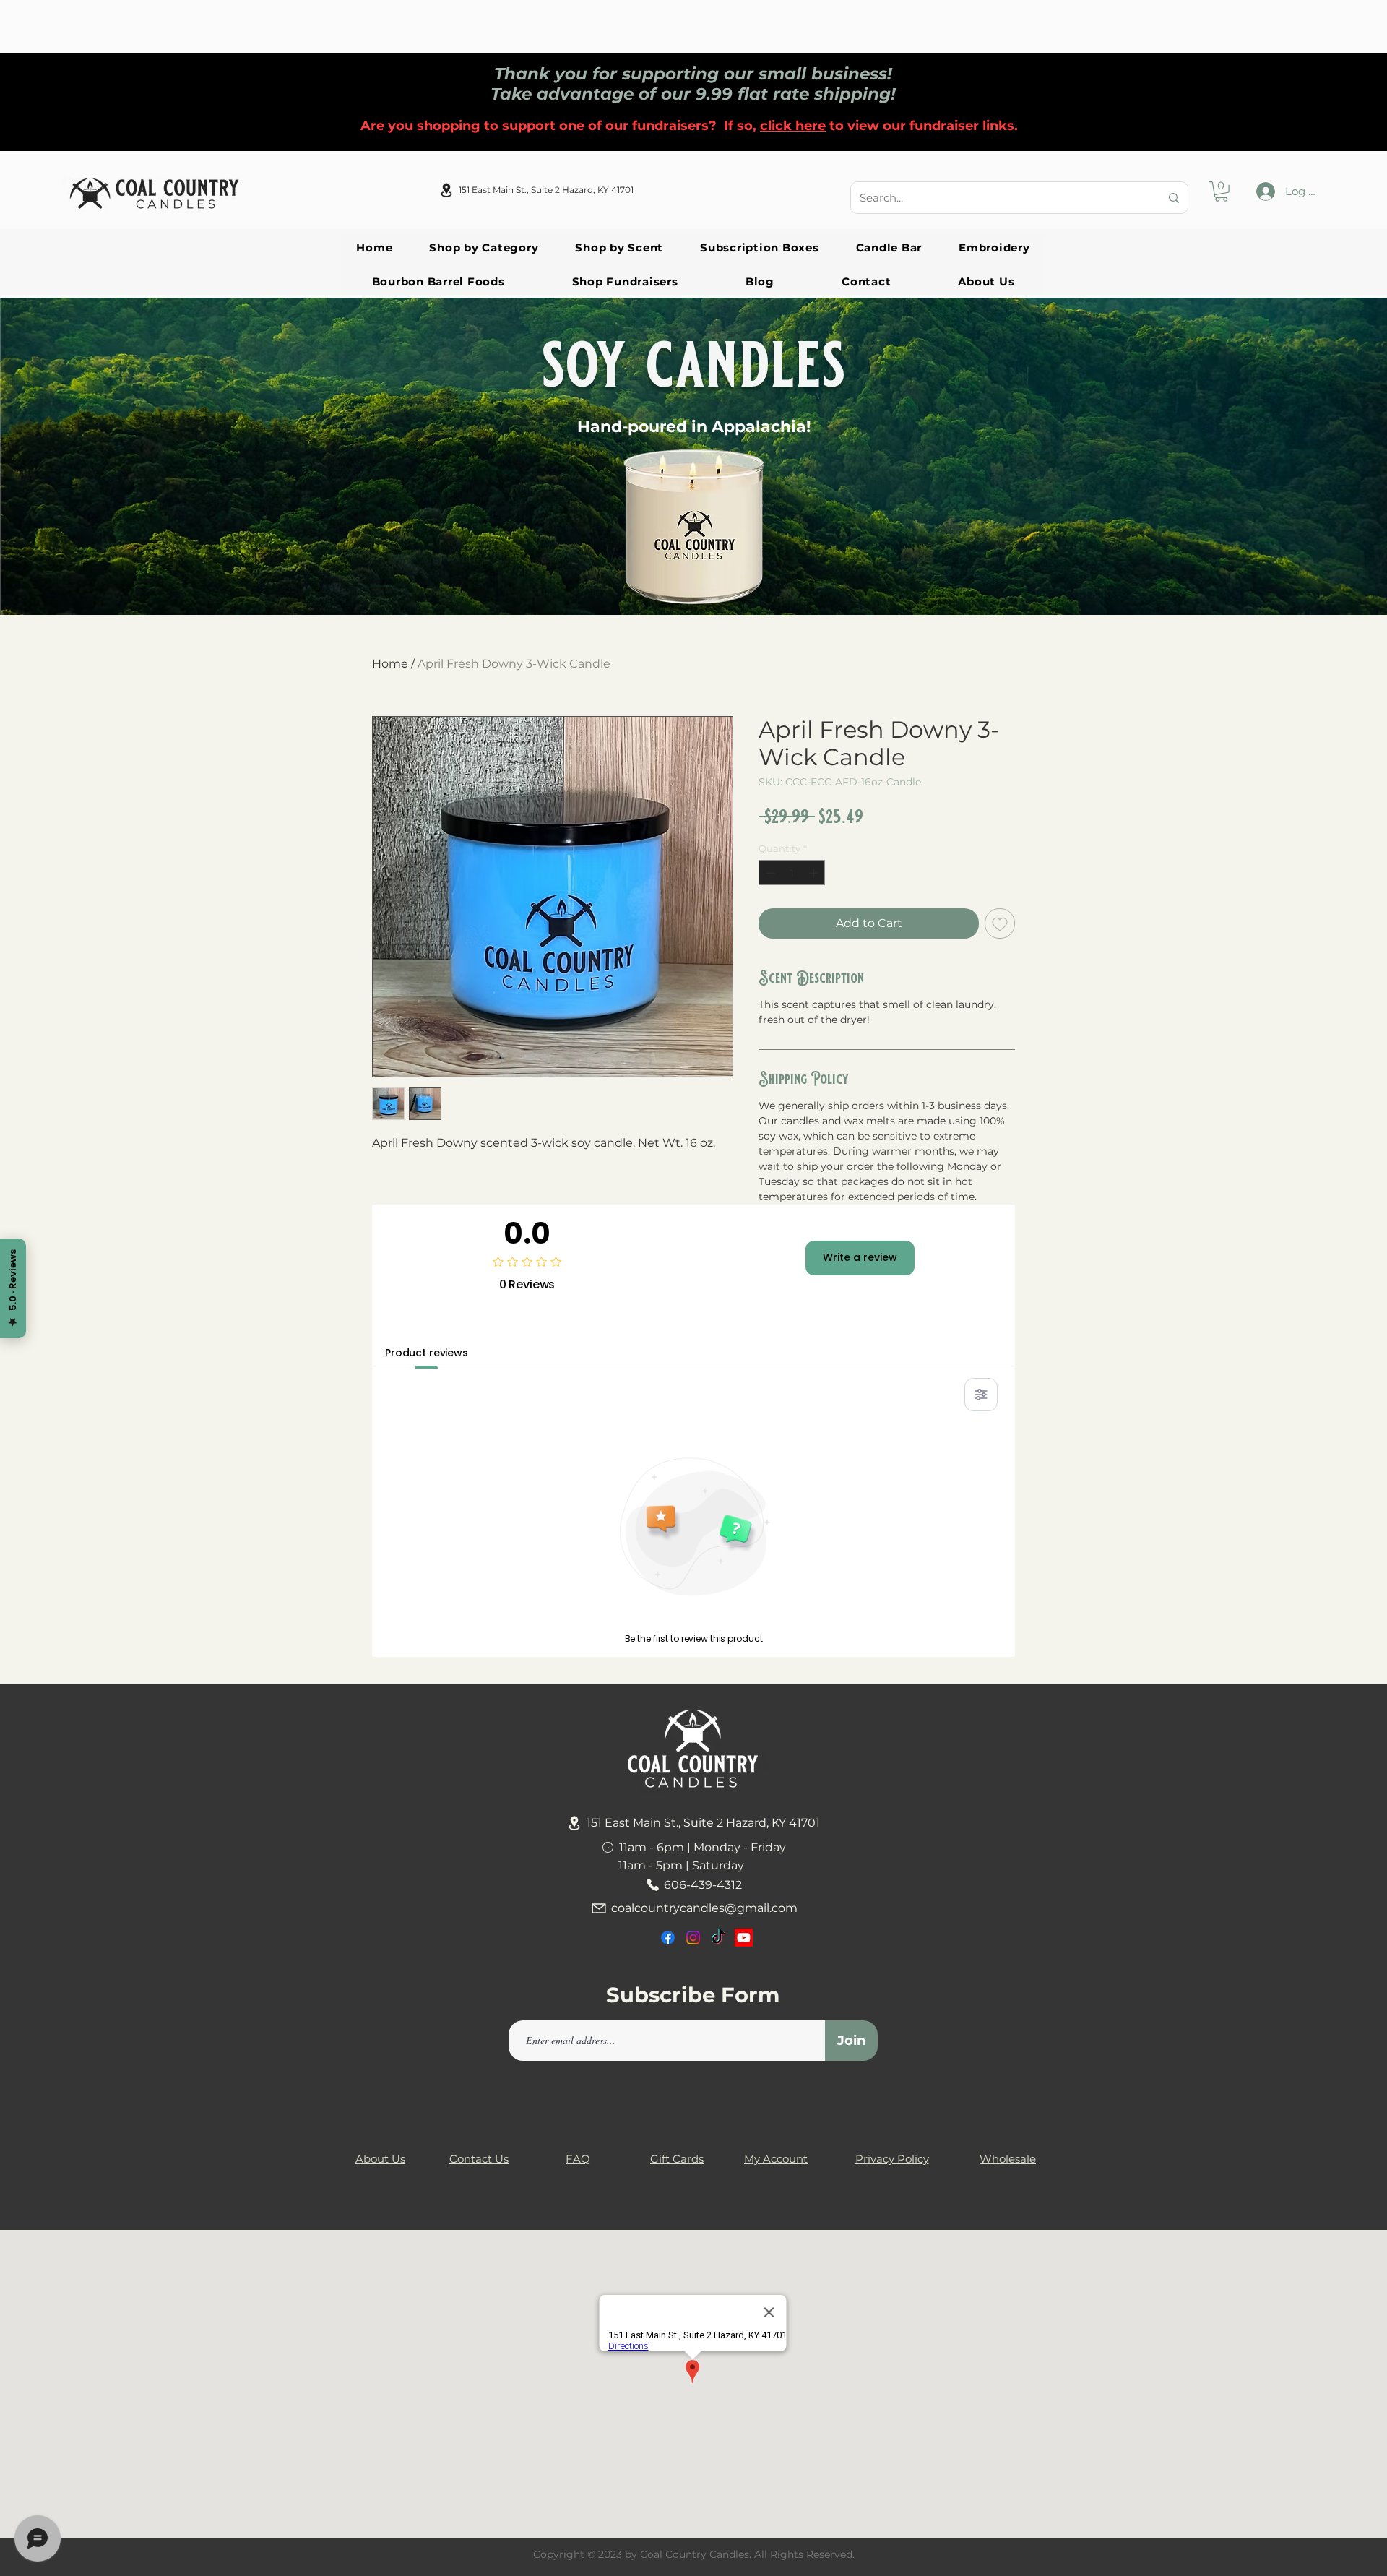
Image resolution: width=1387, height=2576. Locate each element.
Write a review (860, 1257)
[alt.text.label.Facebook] (668, 1938)
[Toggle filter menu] (981, 1395)
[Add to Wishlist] (1000, 923)
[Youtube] (744, 1938)
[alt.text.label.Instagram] (693, 1938)
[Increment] (815, 873)
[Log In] (1266, 191)
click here (793, 126)
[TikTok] (718, 1938)
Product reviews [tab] (427, 1353)
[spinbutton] (792, 873)
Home (390, 664)
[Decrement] (769, 873)
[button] (1221, 191)
